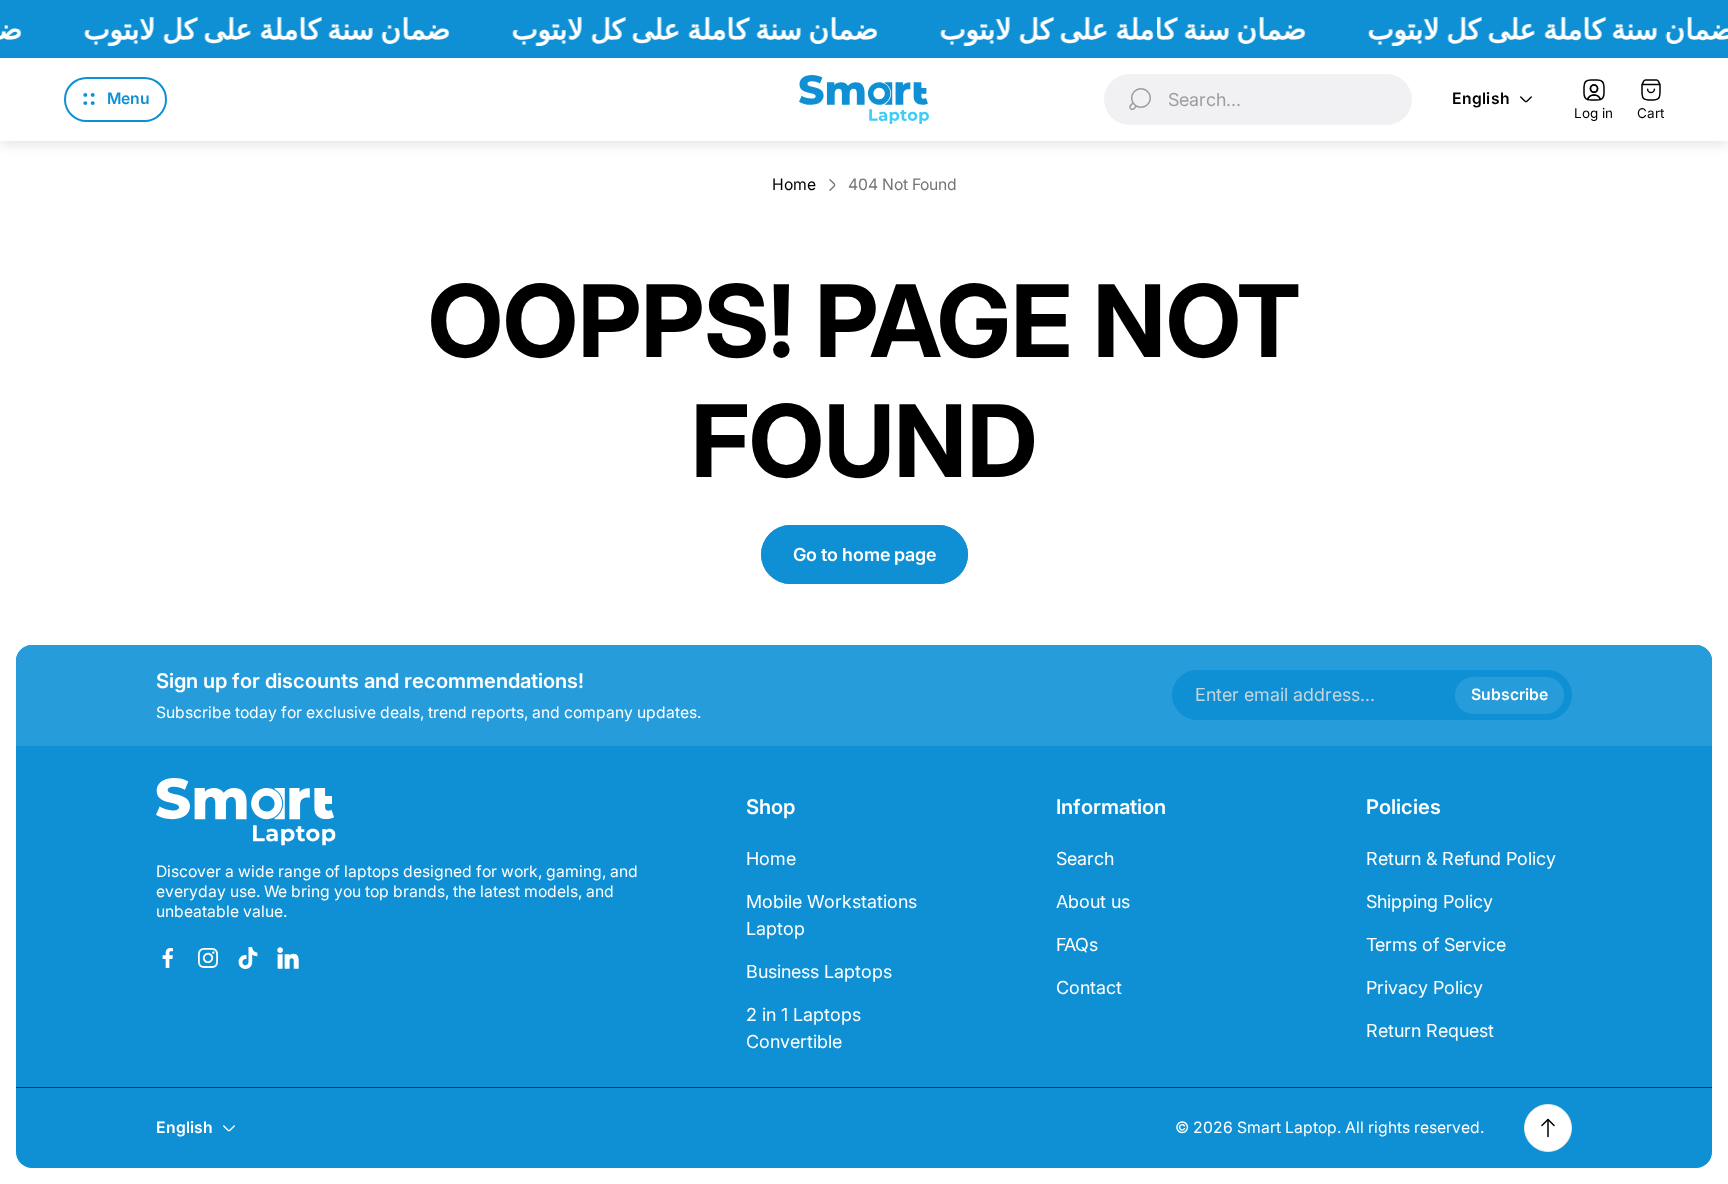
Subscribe (1509, 694)
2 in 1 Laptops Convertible (803, 1028)
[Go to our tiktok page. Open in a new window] (248, 958)
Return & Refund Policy (1461, 858)
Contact (1089, 987)
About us (1093, 901)
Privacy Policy (1424, 987)
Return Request (1430, 1030)
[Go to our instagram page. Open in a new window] (208, 958)
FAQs (1077, 944)
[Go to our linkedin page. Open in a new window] (288, 958)
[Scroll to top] (1548, 1128)
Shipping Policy (1429, 901)
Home (794, 184)
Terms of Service (1436, 944)
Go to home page (864, 554)
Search (1085, 858)
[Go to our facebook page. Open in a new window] (168, 958)
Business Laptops (819, 971)
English (1481, 98)
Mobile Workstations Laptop (831, 915)
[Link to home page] (246, 812)
